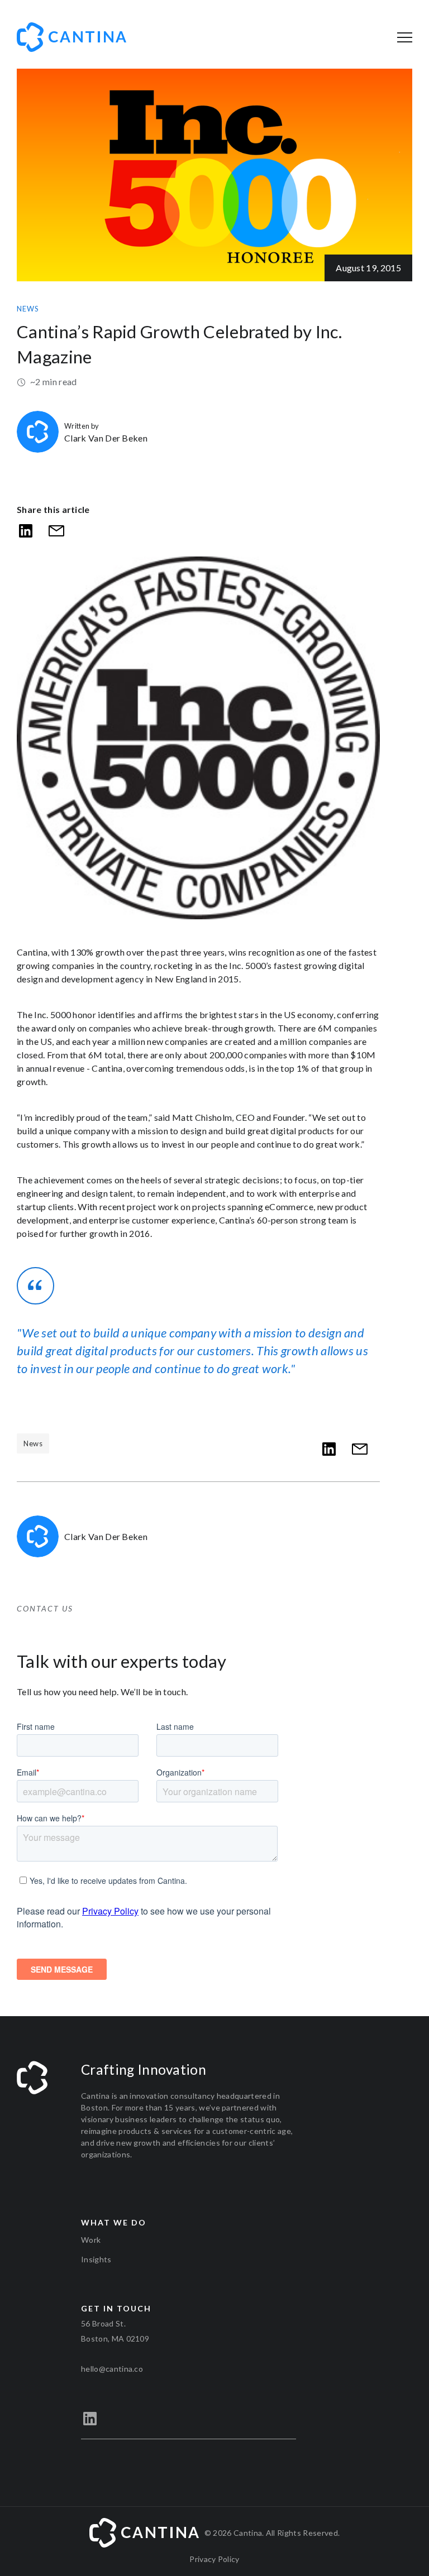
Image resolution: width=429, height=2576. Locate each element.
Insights (96, 2259)
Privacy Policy (214, 2559)
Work (91, 2240)
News (28, 309)
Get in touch (116, 2308)
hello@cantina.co (112, 2369)
